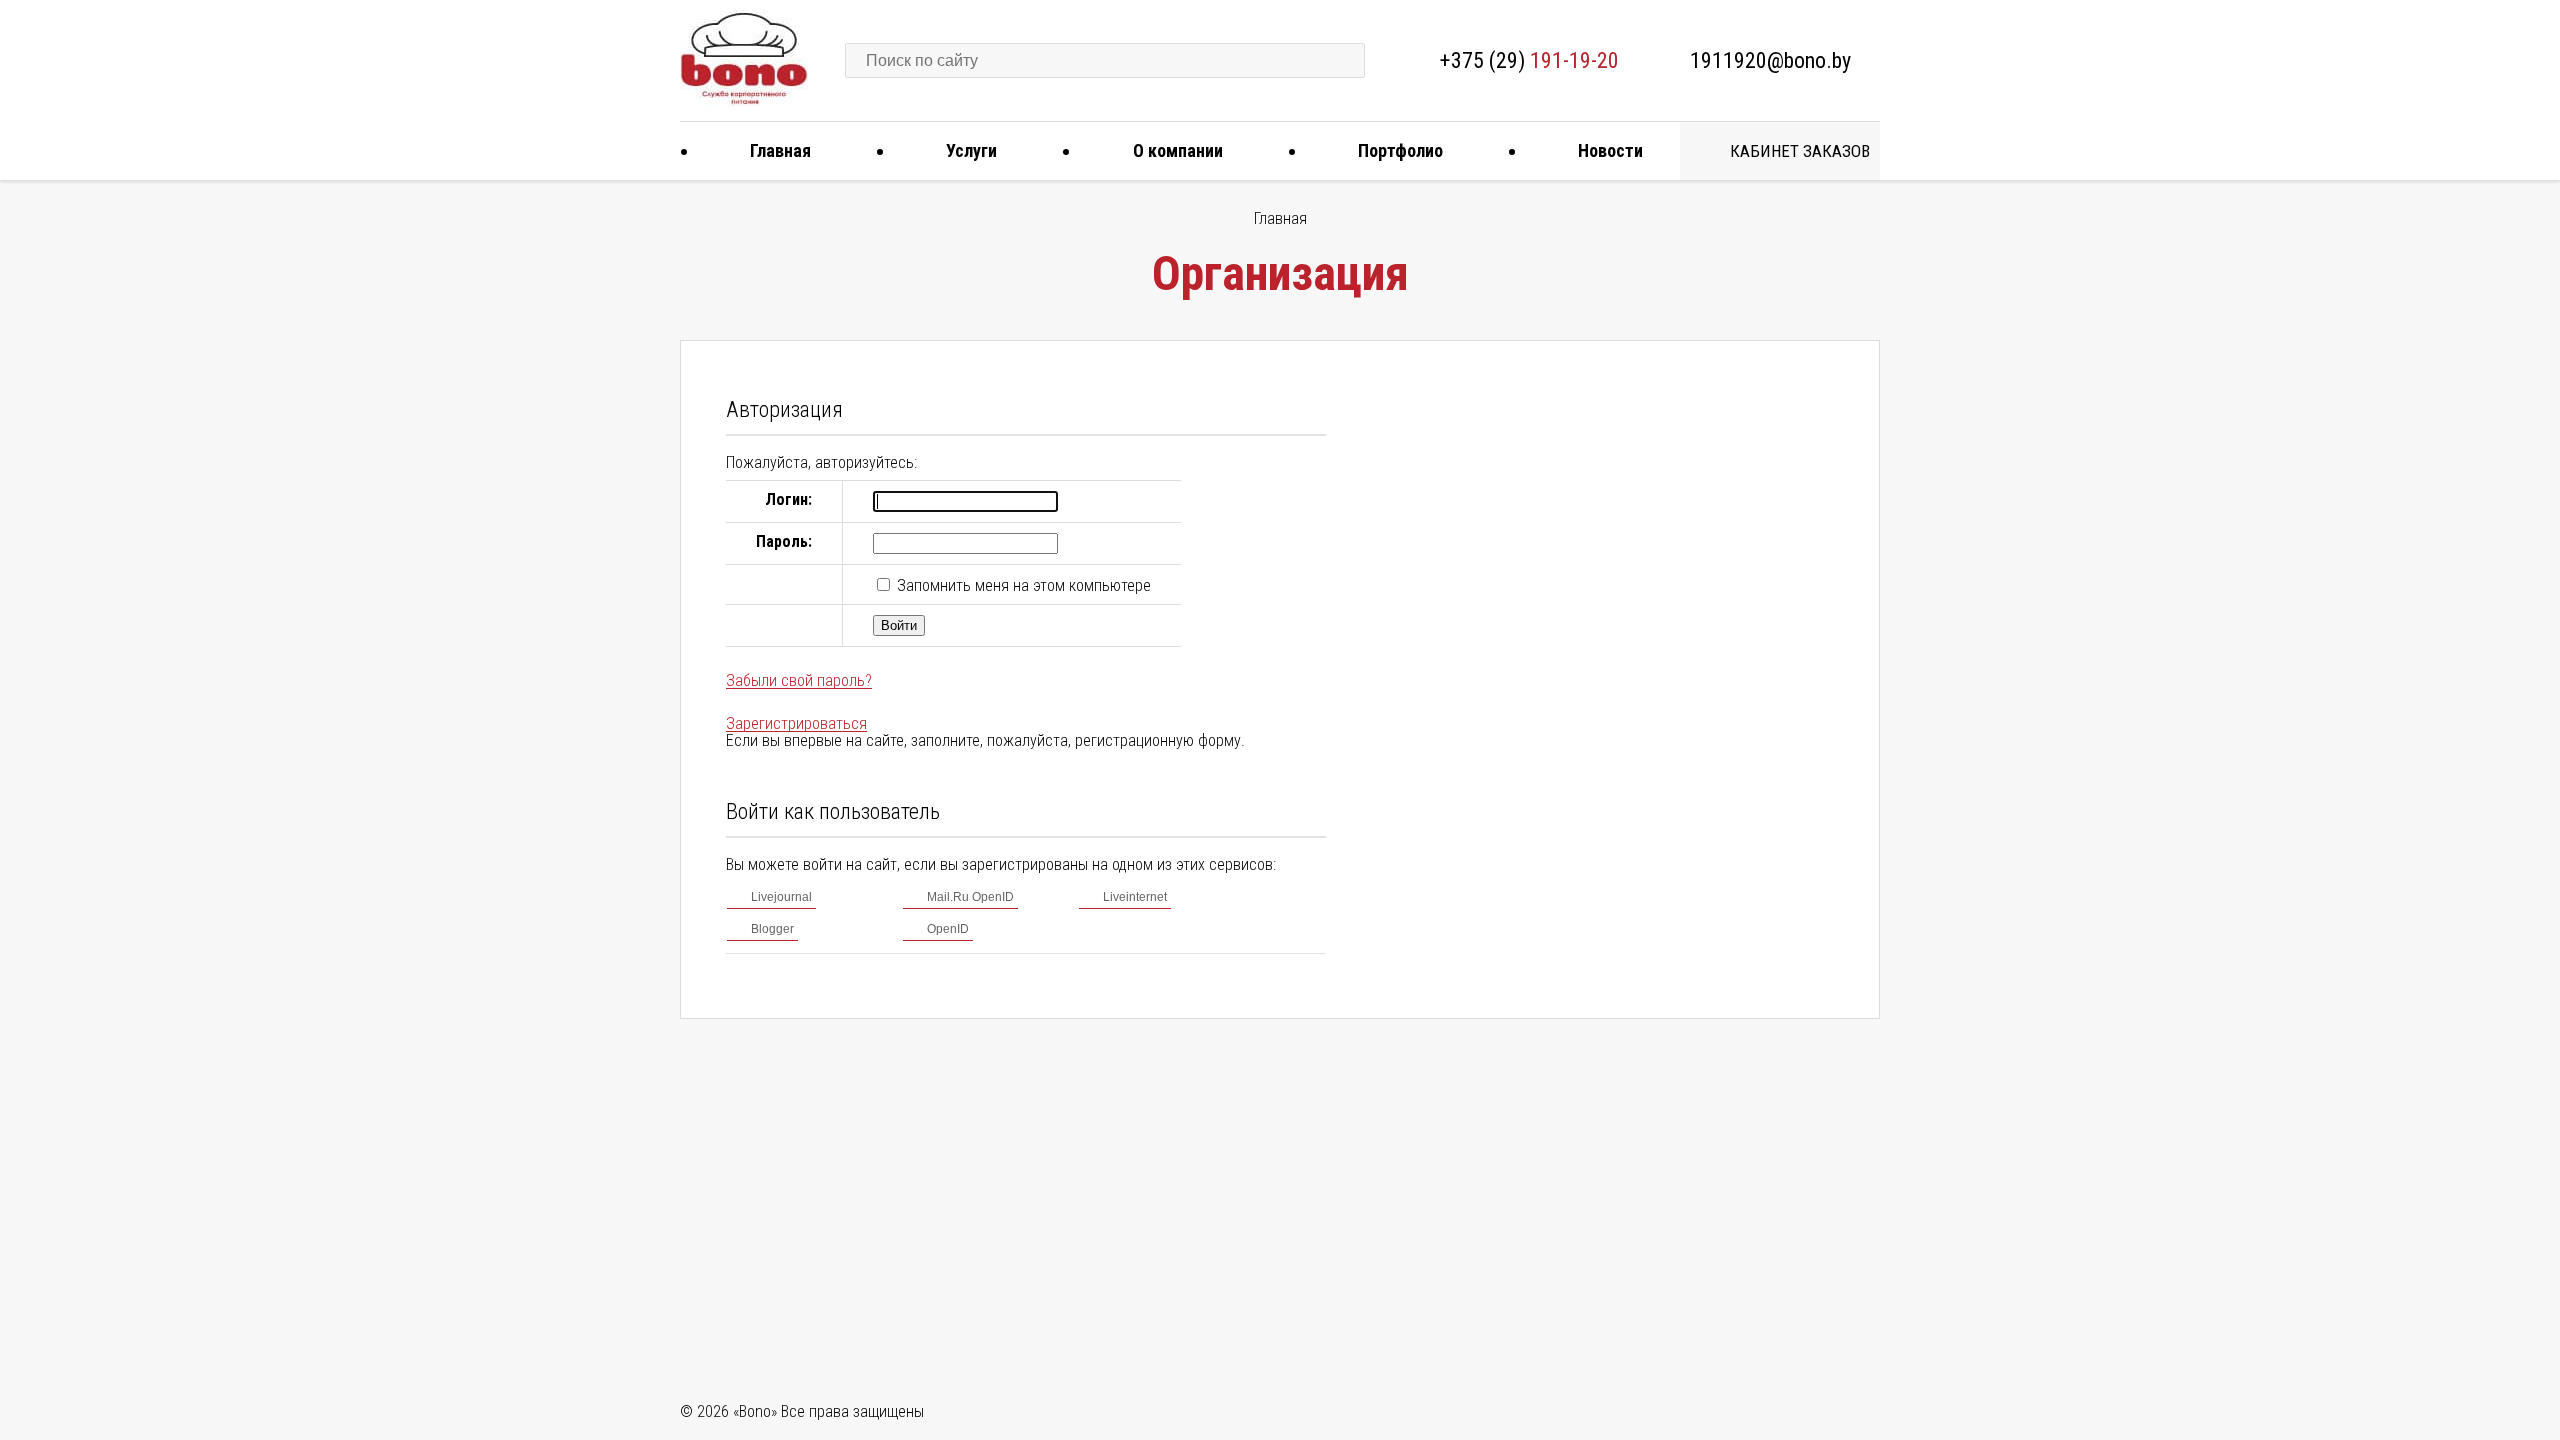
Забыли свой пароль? (799, 680)
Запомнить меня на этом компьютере (1022, 585)
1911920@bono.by (1770, 60)
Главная (780, 150)
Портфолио (1400, 150)
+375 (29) (1529, 60)
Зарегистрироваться (796, 723)
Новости (1610, 150)
